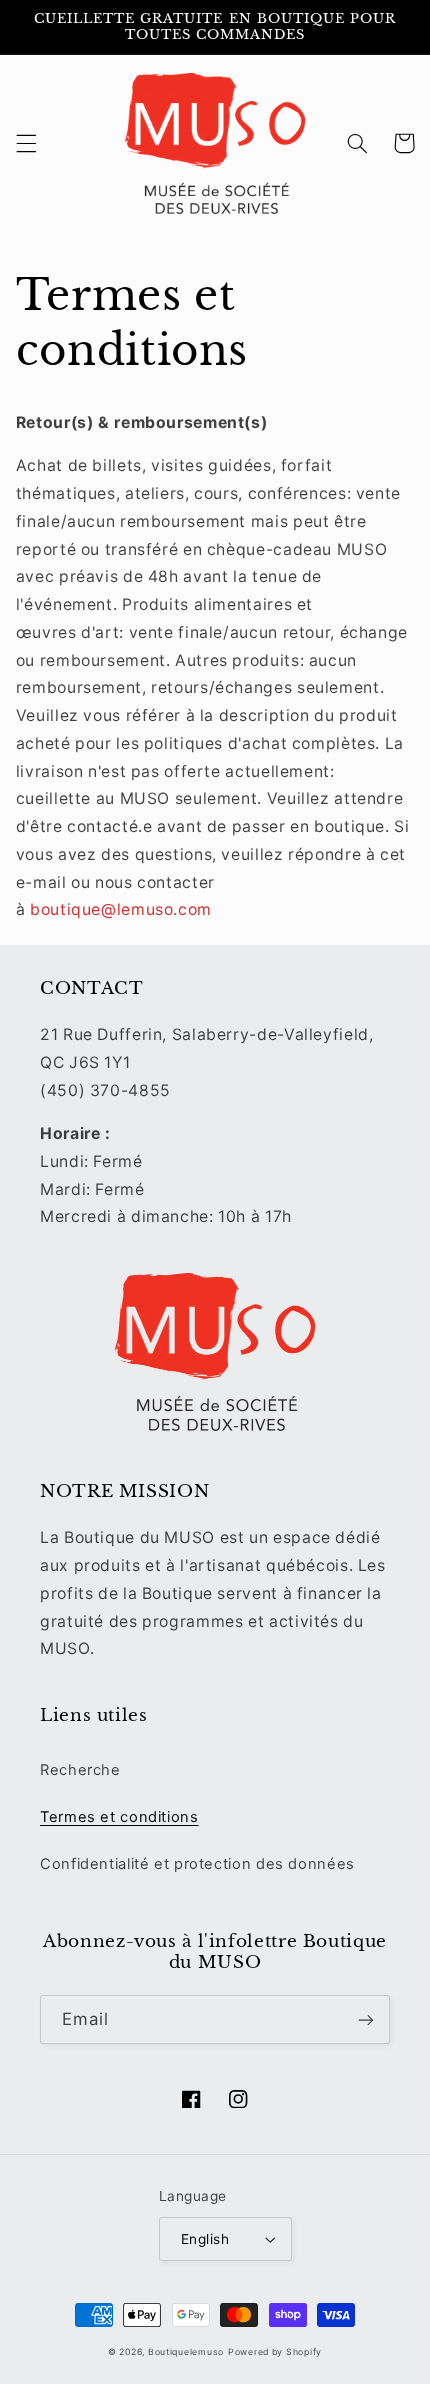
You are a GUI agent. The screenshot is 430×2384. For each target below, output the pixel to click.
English (205, 2239)
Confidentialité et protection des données (197, 1864)
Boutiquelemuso (186, 2352)
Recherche (80, 1770)
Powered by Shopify (275, 2352)
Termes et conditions (119, 1817)
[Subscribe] (366, 2019)
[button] (26, 143)
